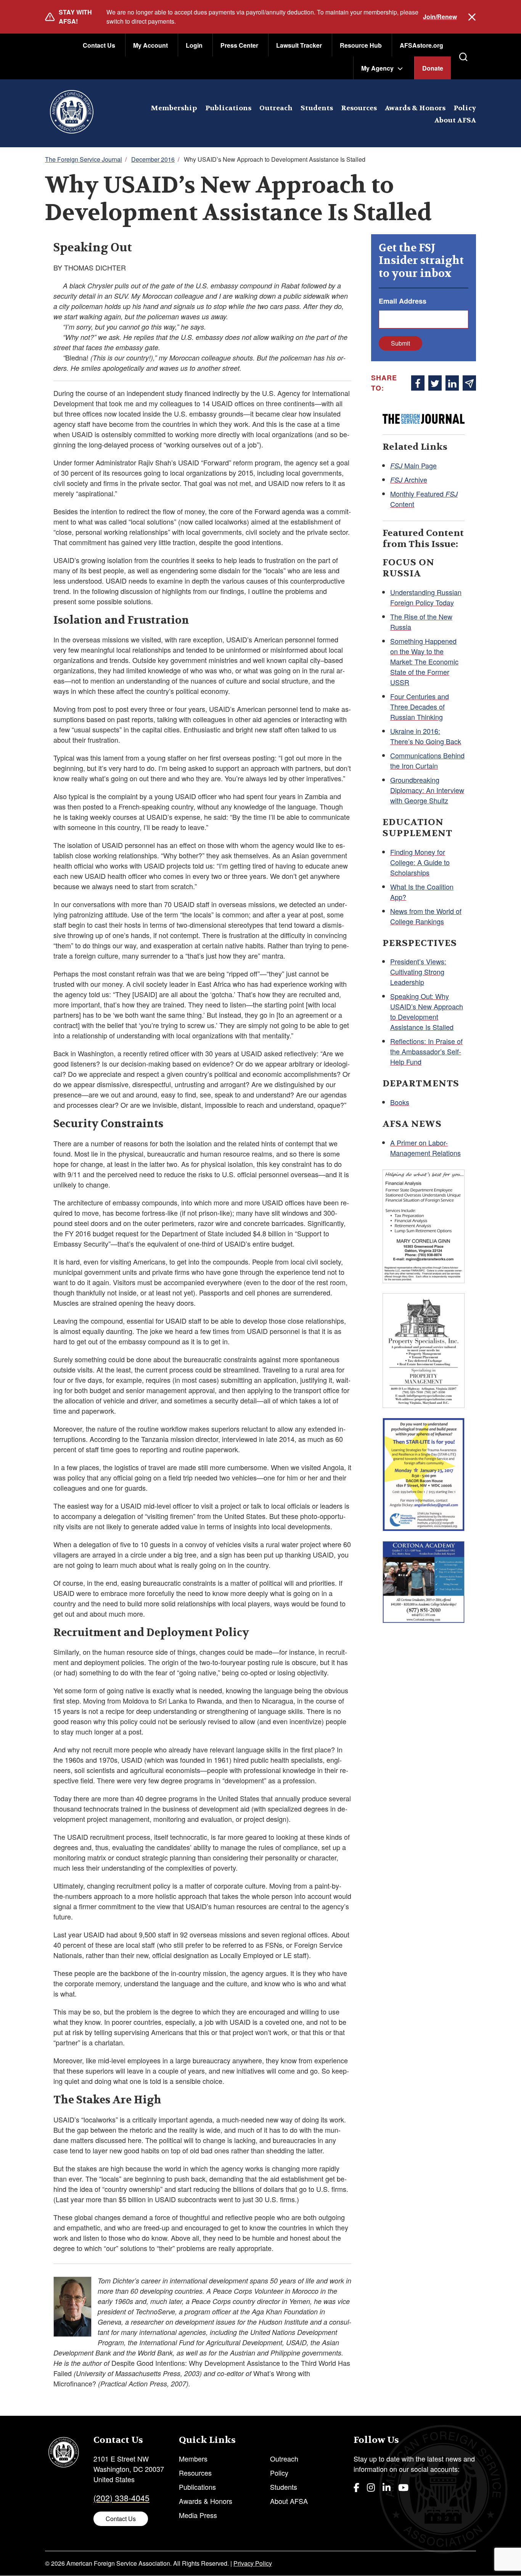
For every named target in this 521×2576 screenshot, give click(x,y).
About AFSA (455, 120)
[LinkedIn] (387, 2487)
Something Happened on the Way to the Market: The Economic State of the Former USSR (424, 661)
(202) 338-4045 (121, 2498)
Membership (174, 108)
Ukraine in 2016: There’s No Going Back (426, 736)
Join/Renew (440, 17)
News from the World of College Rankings (426, 916)
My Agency (377, 68)
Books (400, 1102)
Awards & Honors (415, 108)
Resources (359, 108)
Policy (465, 108)
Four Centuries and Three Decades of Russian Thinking (420, 706)
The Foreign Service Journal (84, 159)
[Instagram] (371, 2487)
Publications (228, 108)
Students (317, 108)
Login (194, 45)
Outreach (276, 108)
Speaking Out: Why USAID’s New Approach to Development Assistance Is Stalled (427, 1011)
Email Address (403, 301)
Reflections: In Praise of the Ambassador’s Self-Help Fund (426, 1051)
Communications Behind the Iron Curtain (427, 760)
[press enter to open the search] (463, 57)
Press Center (239, 45)
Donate (433, 68)
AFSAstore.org (421, 45)
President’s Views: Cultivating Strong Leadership (418, 972)
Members (193, 2459)
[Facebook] (356, 2487)
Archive (409, 479)
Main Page (413, 465)
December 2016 (153, 159)
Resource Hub (361, 45)
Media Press (198, 2515)
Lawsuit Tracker (299, 45)
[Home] (72, 113)
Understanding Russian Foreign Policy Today (426, 597)
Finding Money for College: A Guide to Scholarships (420, 862)
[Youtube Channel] (403, 2487)
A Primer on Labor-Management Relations (425, 1148)
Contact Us (99, 45)
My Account (150, 45)
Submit (400, 343)
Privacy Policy (253, 2563)
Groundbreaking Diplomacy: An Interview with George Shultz (427, 790)
